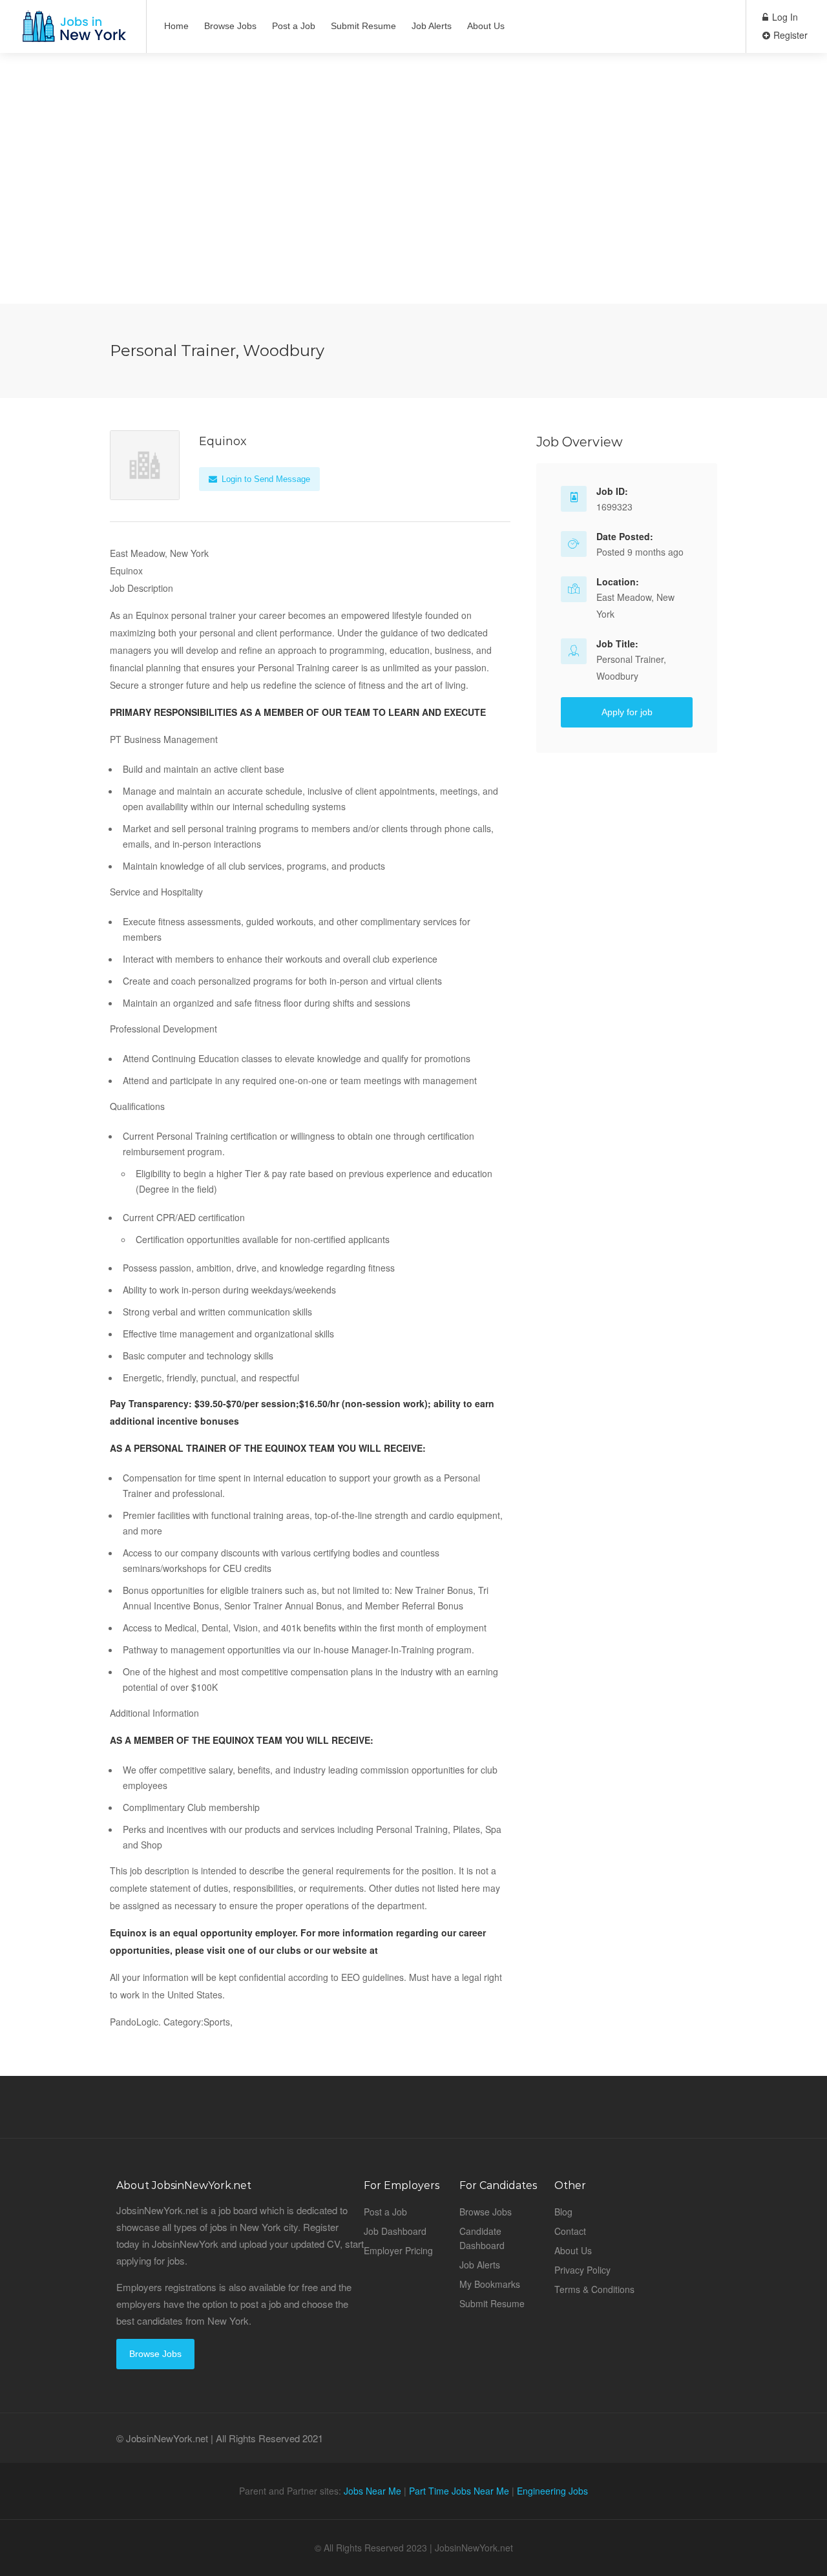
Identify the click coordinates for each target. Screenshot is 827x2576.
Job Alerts (432, 26)
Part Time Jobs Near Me (459, 2491)
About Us (486, 26)
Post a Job (294, 26)
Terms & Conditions (594, 2289)
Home (176, 26)
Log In (784, 17)
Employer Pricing (398, 2250)
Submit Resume (363, 26)
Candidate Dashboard (482, 2238)
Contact (570, 2231)
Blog (563, 2212)
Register (789, 35)
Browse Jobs (230, 26)
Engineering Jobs (552, 2491)
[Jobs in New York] (73, 33)
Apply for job (627, 712)
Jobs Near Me (372, 2491)
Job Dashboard (395, 2231)
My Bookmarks (490, 2284)
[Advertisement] (413, 213)
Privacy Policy (582, 2270)
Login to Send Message (265, 479)
